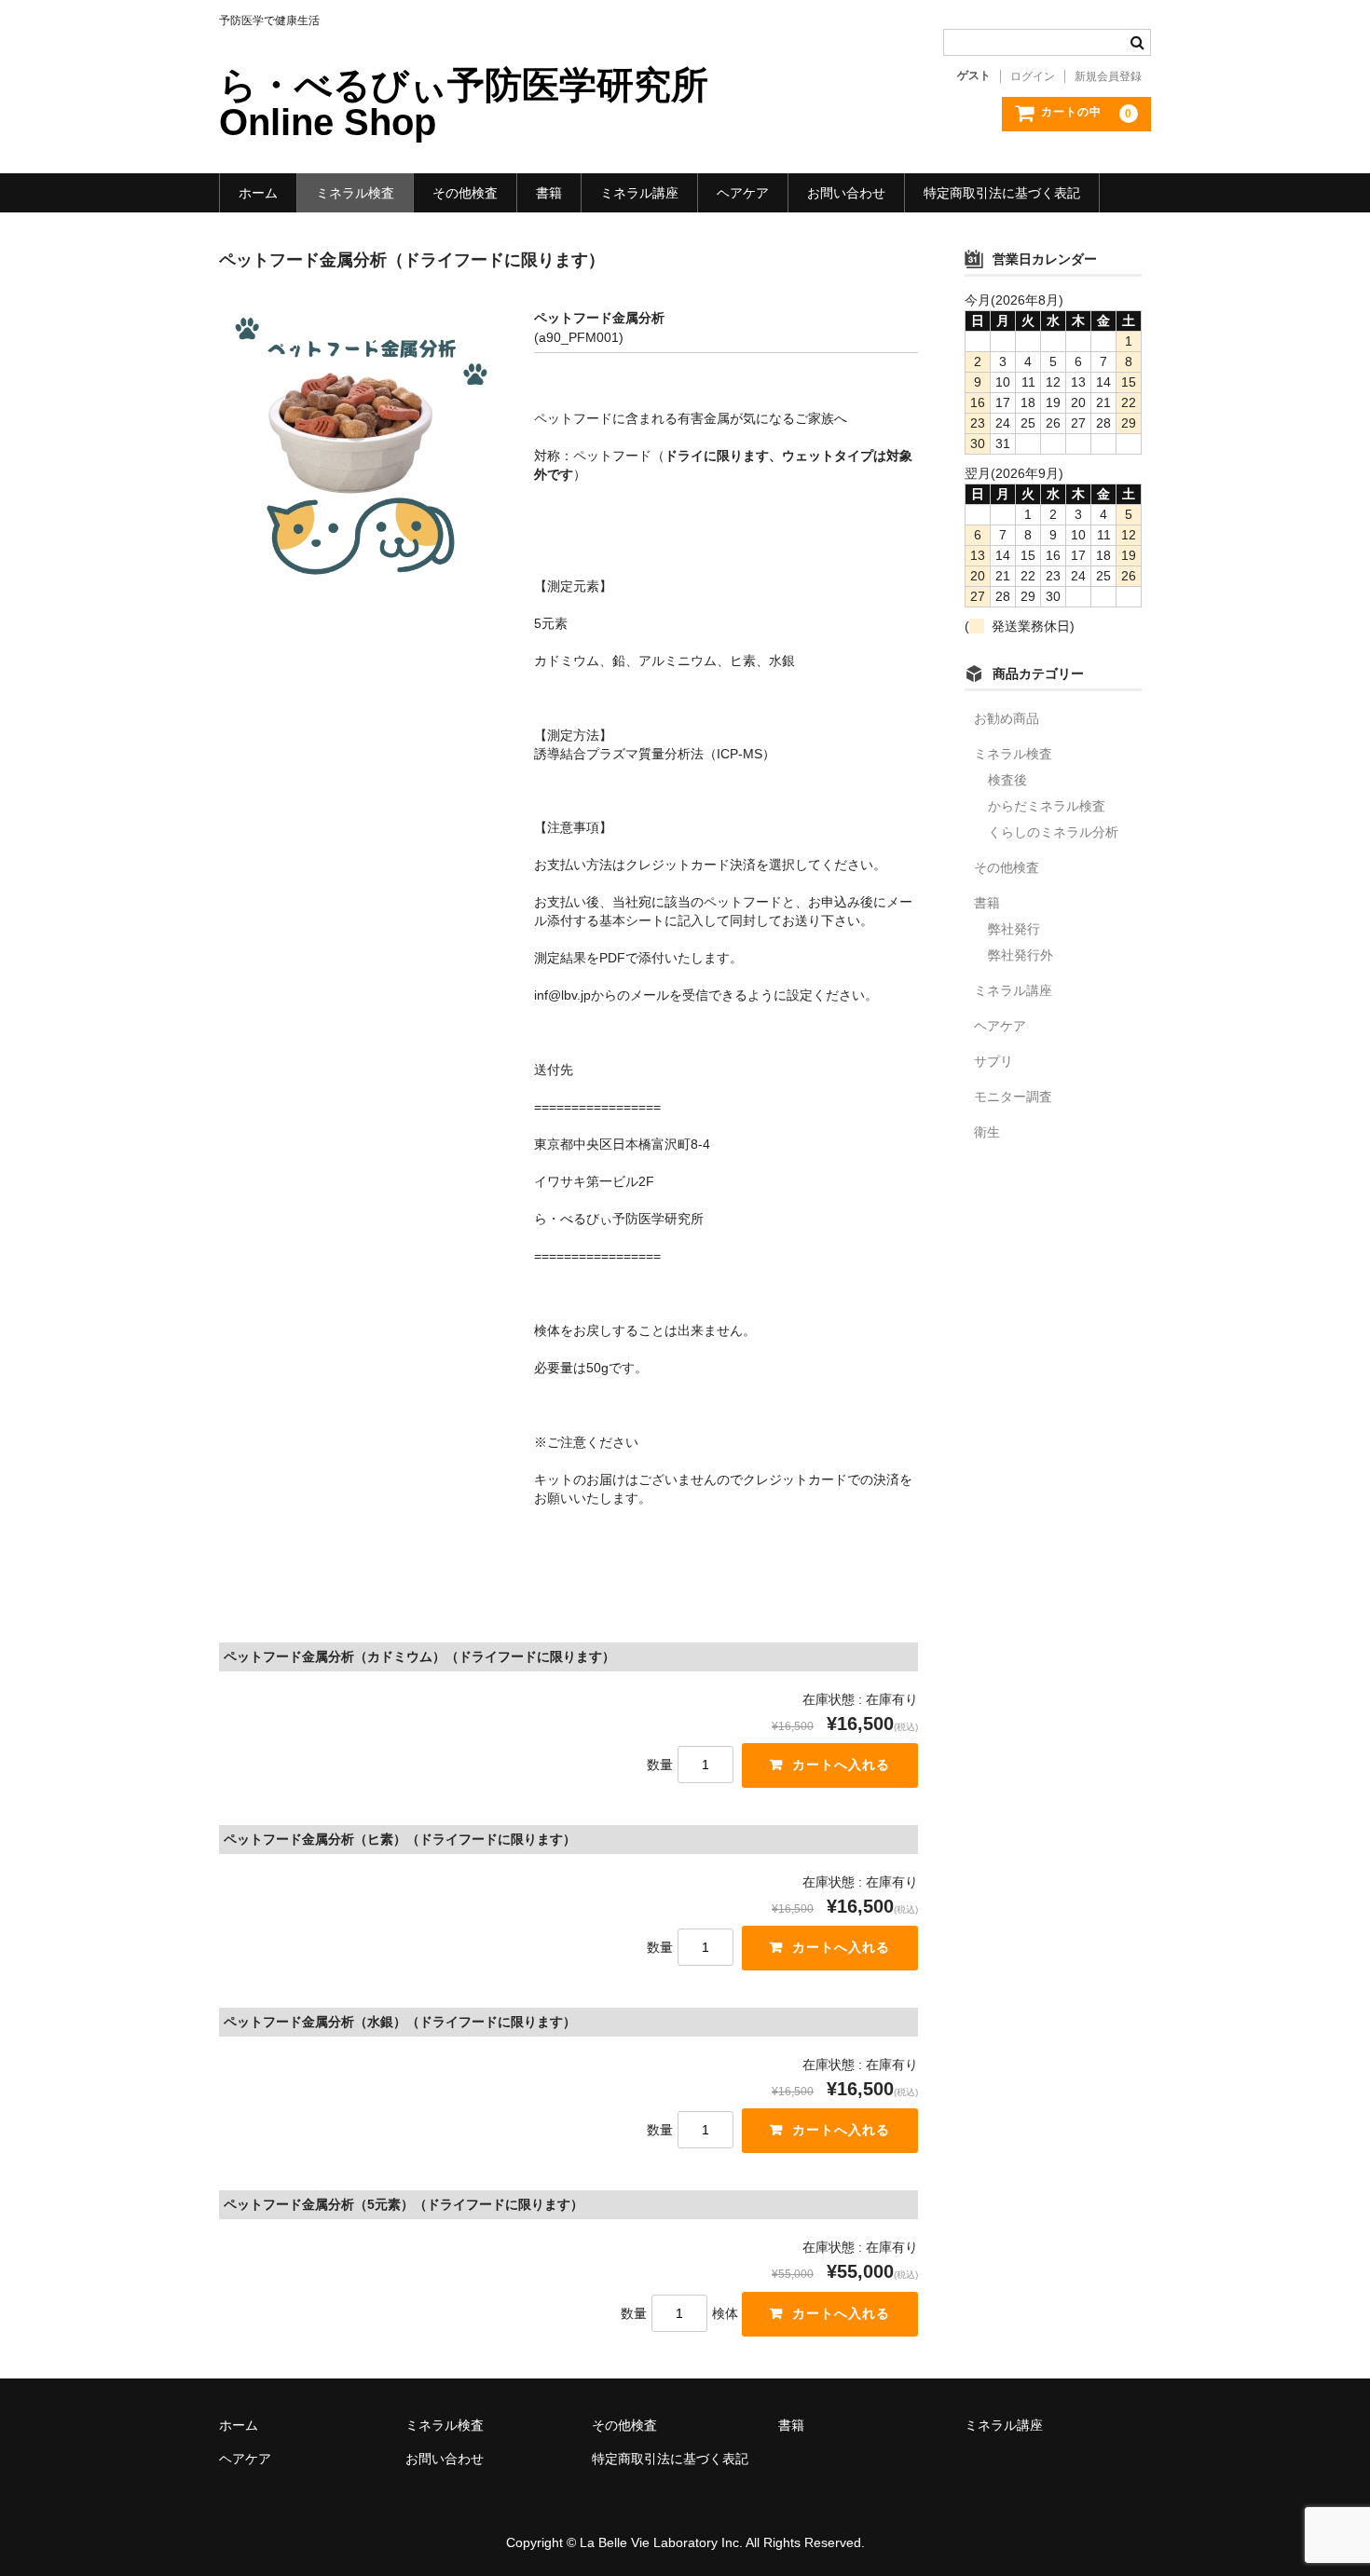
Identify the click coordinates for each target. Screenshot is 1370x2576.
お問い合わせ (846, 193)
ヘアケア (743, 193)
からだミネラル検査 (1047, 806)
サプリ (993, 1061)
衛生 (987, 1132)
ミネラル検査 (355, 193)
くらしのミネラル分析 (1053, 832)
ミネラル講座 (639, 193)
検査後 (1007, 780)
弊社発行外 (1021, 955)
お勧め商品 (1007, 718)
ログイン (1033, 76)
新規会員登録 (1108, 76)
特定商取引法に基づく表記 (1002, 193)
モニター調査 (1013, 1097)
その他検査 (465, 193)
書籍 (549, 193)
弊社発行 (1014, 929)
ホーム (258, 193)
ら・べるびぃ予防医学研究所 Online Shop (464, 103)
